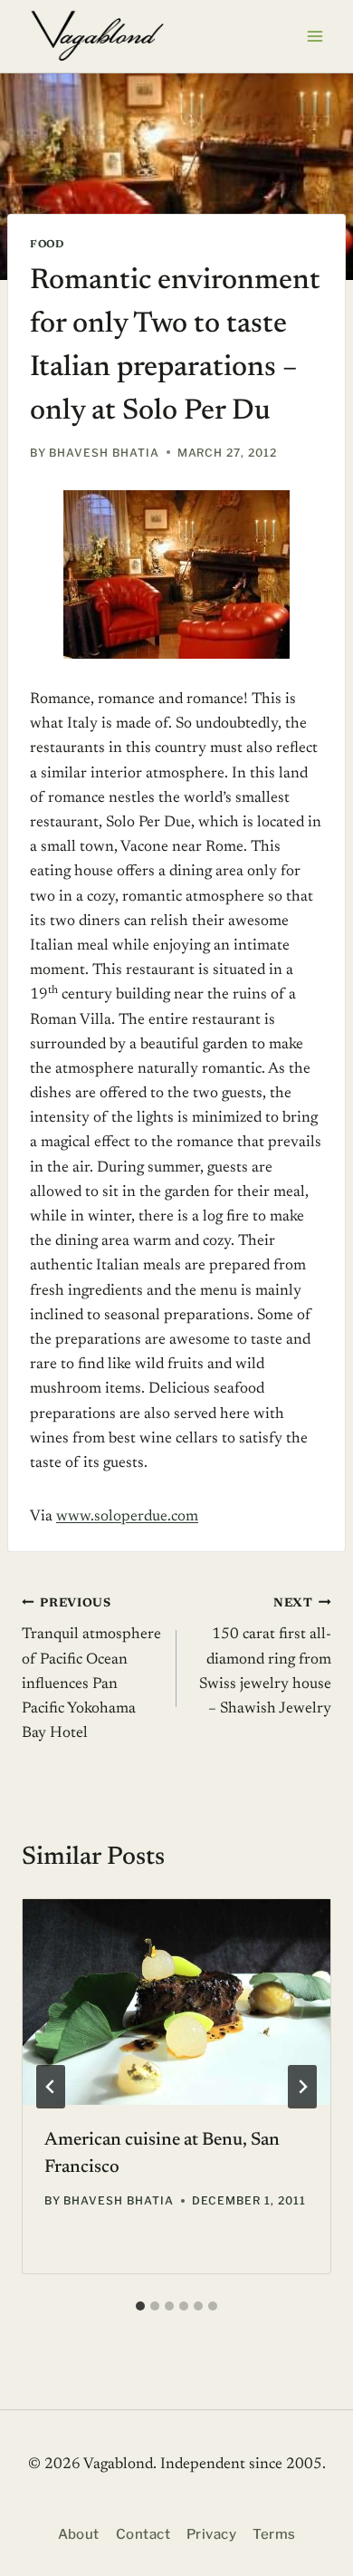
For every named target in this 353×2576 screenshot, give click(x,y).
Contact (143, 2534)
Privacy (211, 2534)
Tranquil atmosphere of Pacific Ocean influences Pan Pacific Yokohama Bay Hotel (91, 1669)
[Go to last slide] (51, 2087)
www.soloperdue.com (127, 1517)
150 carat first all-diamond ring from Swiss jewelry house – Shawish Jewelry (265, 1657)
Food (47, 245)
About (79, 2534)
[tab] (140, 2306)
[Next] (302, 2087)
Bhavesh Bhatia (104, 453)
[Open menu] (315, 36)
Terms (274, 2534)
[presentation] (176, 2002)
